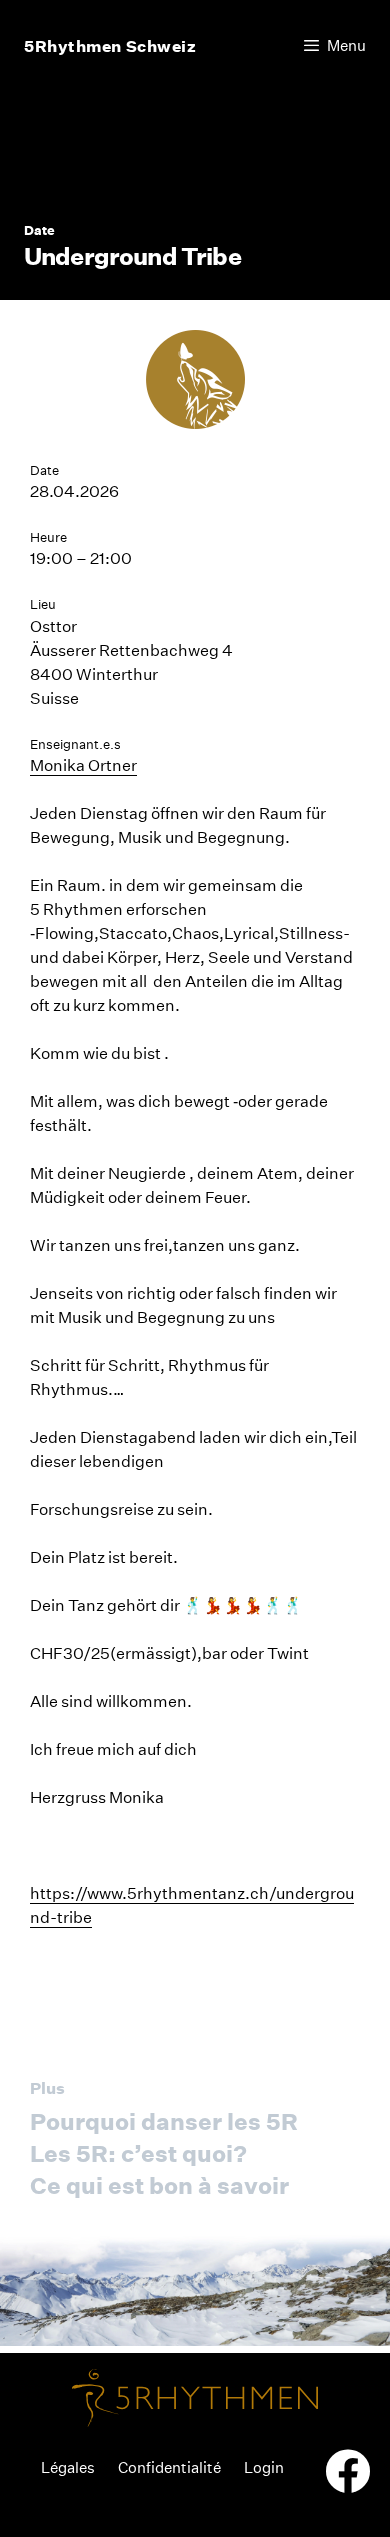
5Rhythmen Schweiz (110, 46)
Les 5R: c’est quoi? (138, 2153)
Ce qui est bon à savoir (159, 2185)
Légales (68, 2467)
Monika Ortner (83, 765)
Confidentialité (169, 2467)
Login (264, 2467)
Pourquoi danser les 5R (164, 2121)
